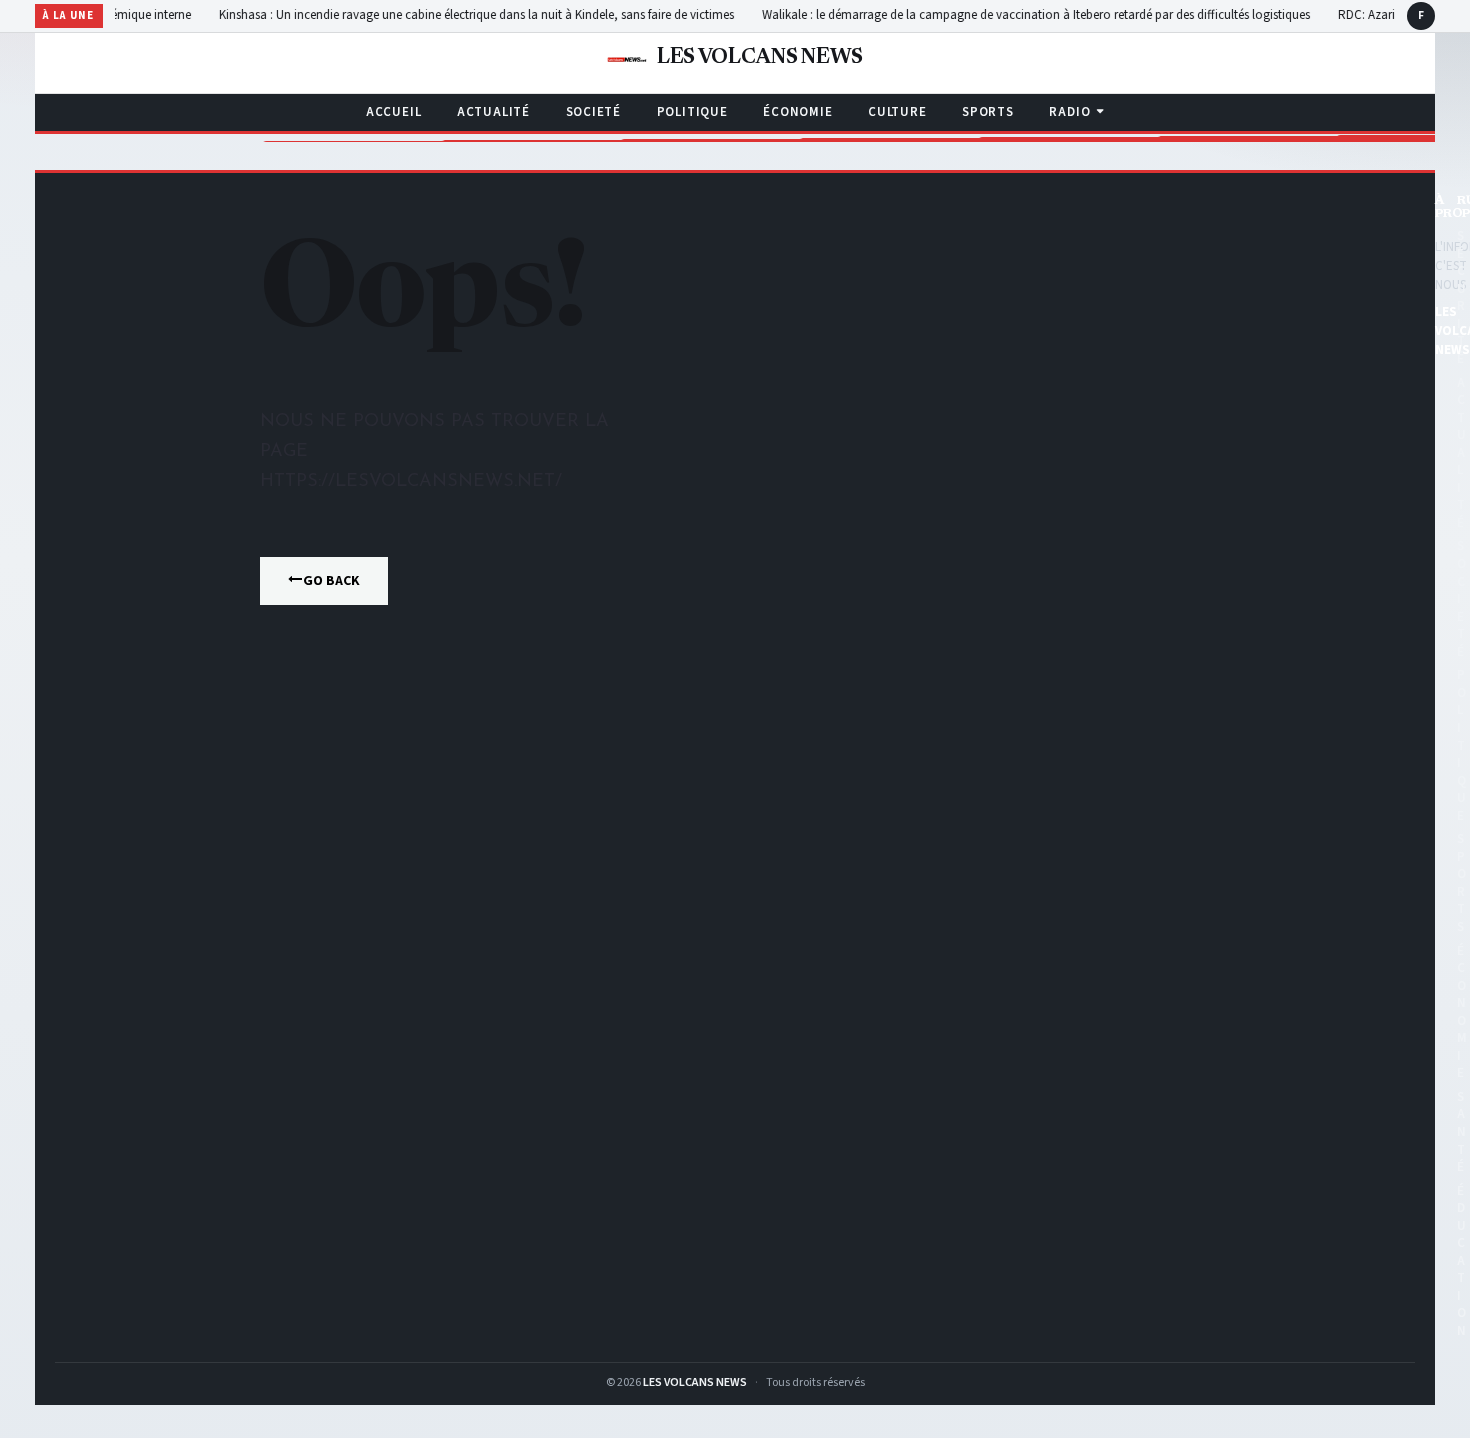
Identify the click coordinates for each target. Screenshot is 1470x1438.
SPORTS (988, 112)
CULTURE (897, 112)
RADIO (1069, 112)
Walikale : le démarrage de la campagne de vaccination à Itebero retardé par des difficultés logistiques (1105, 15)
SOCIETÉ (593, 112)
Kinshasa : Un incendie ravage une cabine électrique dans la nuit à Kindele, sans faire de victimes (545, 15)
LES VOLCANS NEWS (695, 1382)
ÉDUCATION (1461, 1261)
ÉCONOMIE (797, 112)
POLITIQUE (692, 112)
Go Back (331, 581)
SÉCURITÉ (1461, 297)
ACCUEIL (393, 112)
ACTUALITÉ (493, 112)
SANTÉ (1461, 1132)
